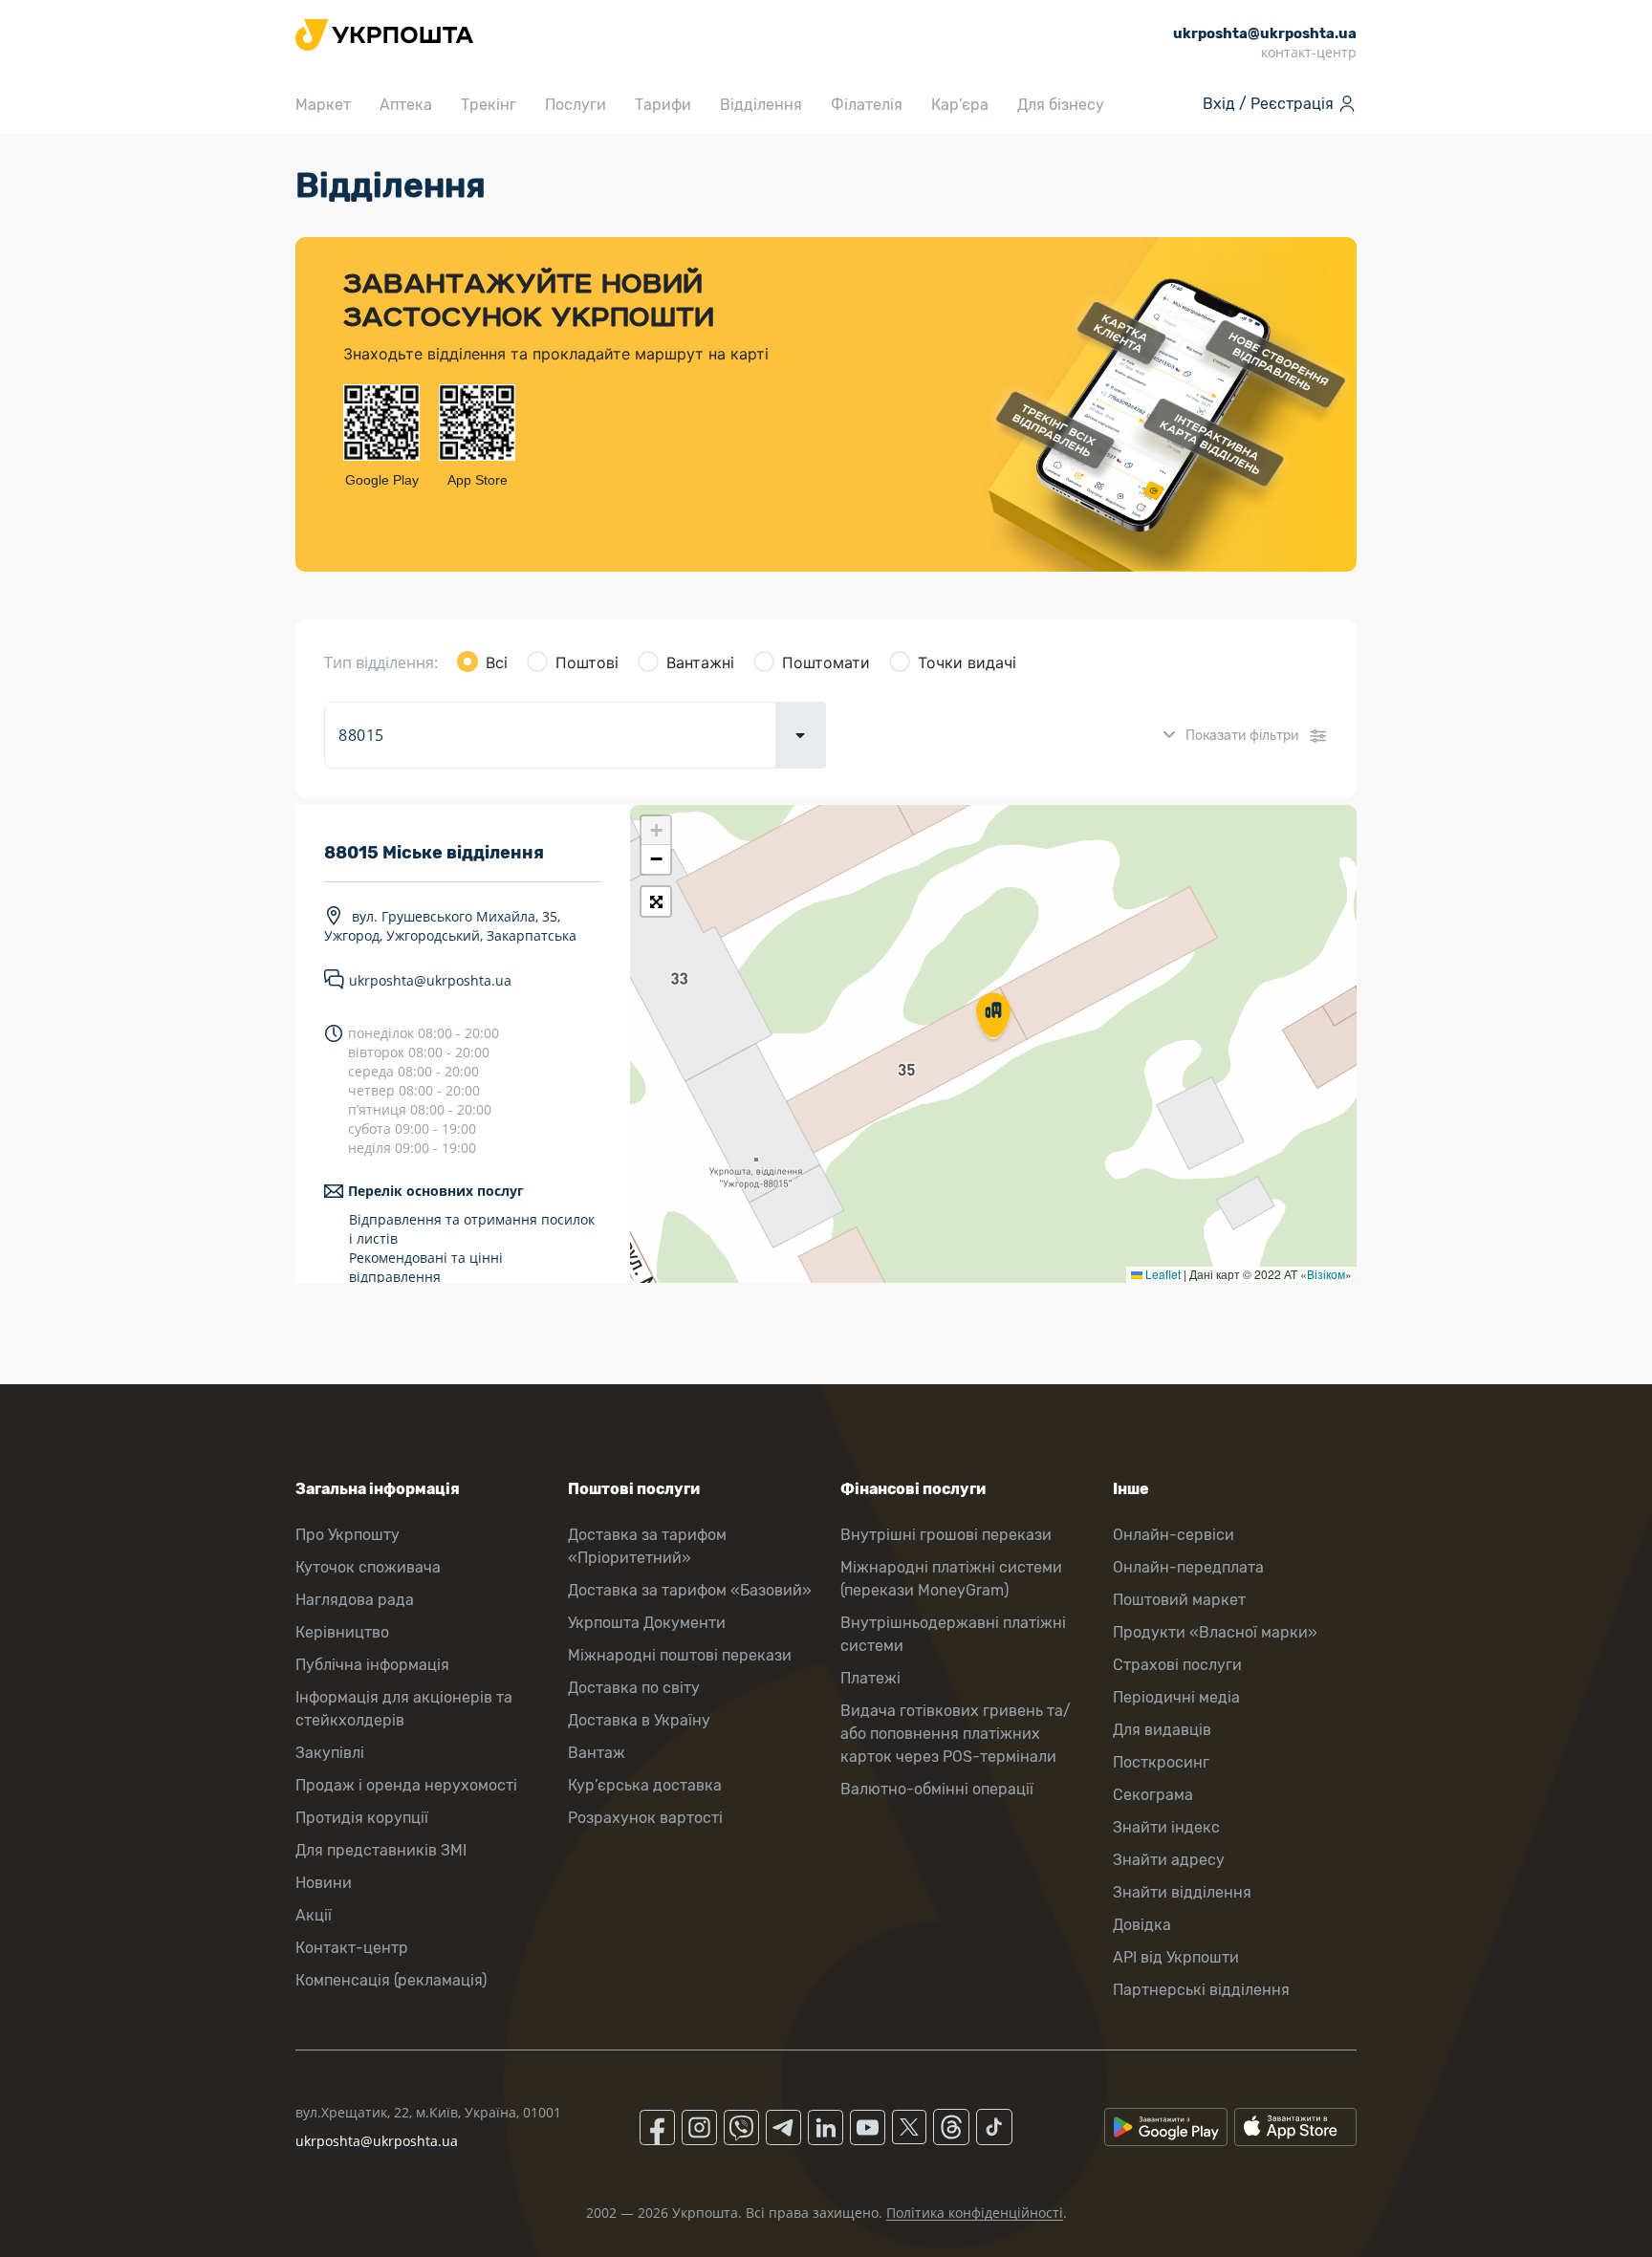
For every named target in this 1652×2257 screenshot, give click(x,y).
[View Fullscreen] (656, 901)
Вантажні (700, 662)
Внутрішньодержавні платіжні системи (953, 1634)
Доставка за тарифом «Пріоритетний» (647, 1546)
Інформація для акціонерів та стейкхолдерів (404, 1709)
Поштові (587, 662)
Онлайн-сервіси (1174, 1535)
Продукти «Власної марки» (1215, 1632)
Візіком (1326, 1274)
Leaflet (1162, 1274)
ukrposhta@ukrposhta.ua (430, 980)
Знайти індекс (1166, 1827)
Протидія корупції (362, 1818)
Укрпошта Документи (647, 1623)
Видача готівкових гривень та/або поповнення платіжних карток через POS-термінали (956, 1734)
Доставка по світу (634, 1688)
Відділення (761, 105)
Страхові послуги (1177, 1665)
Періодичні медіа (1176, 1697)
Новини (324, 1883)
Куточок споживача (368, 1567)
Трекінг (489, 105)
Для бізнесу (1061, 105)
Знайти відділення (1182, 1892)
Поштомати (826, 662)
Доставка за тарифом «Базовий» (690, 1590)
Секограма (1153, 1795)
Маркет (323, 105)
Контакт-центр (352, 1948)
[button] (993, 1017)
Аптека (406, 105)
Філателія (867, 105)
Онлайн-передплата (1188, 1567)
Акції (314, 1915)
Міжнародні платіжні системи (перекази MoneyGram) (951, 1579)
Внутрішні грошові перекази (946, 1535)
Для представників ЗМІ (381, 1850)
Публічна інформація (372, 1665)
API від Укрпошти (1176, 1957)
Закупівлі (330, 1753)
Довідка (1142, 1925)
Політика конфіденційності (975, 2213)
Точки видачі (967, 662)
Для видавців (1162, 1730)
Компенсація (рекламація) (391, 1980)
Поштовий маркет (1179, 1600)
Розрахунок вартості (645, 1818)
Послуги (576, 105)
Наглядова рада (355, 1600)
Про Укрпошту (348, 1535)
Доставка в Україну (639, 1720)
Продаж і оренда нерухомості (406, 1785)
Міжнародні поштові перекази (680, 1655)
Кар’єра (960, 105)
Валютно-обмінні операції (937, 1789)
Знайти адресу (1169, 1860)
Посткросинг (1161, 1762)
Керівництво (342, 1632)
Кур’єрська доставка (645, 1785)
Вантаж (597, 1753)
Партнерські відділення (1201, 1990)
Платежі (870, 1678)
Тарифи (663, 105)
